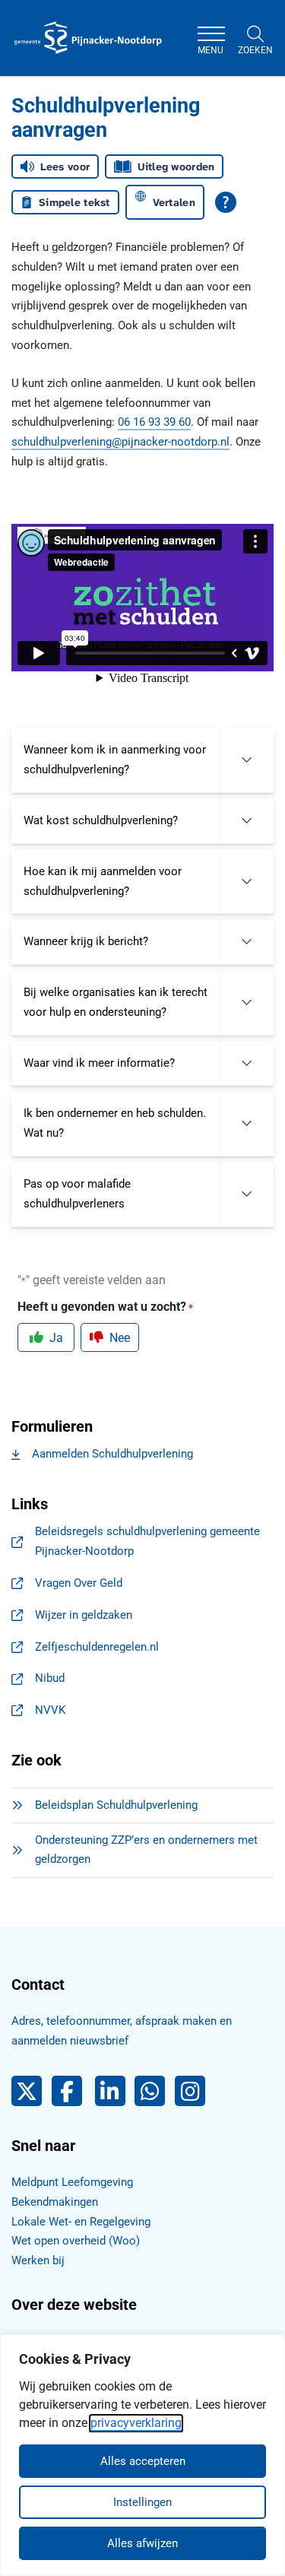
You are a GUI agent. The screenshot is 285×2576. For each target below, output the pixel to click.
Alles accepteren (143, 2461)
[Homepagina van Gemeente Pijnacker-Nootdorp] (88, 38)
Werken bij (38, 2260)
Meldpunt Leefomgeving (72, 2182)
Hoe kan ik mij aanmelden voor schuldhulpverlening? (103, 881)
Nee (120, 1338)
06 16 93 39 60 (154, 422)
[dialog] (142, 2455)
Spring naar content (43, 56)
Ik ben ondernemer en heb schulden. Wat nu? (115, 1123)
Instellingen (142, 2502)
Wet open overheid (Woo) (76, 2241)
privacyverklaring (136, 2423)
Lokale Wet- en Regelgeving (81, 2222)
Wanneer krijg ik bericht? (86, 941)
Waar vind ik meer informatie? (99, 1063)
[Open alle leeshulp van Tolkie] (226, 202)
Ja (56, 1338)
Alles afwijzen (142, 2543)
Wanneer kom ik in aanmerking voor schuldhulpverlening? (115, 760)
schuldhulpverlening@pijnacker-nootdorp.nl (120, 442)
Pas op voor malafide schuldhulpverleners (77, 1194)
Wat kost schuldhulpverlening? (101, 820)
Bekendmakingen (55, 2202)
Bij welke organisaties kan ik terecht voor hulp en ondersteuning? (116, 1002)
